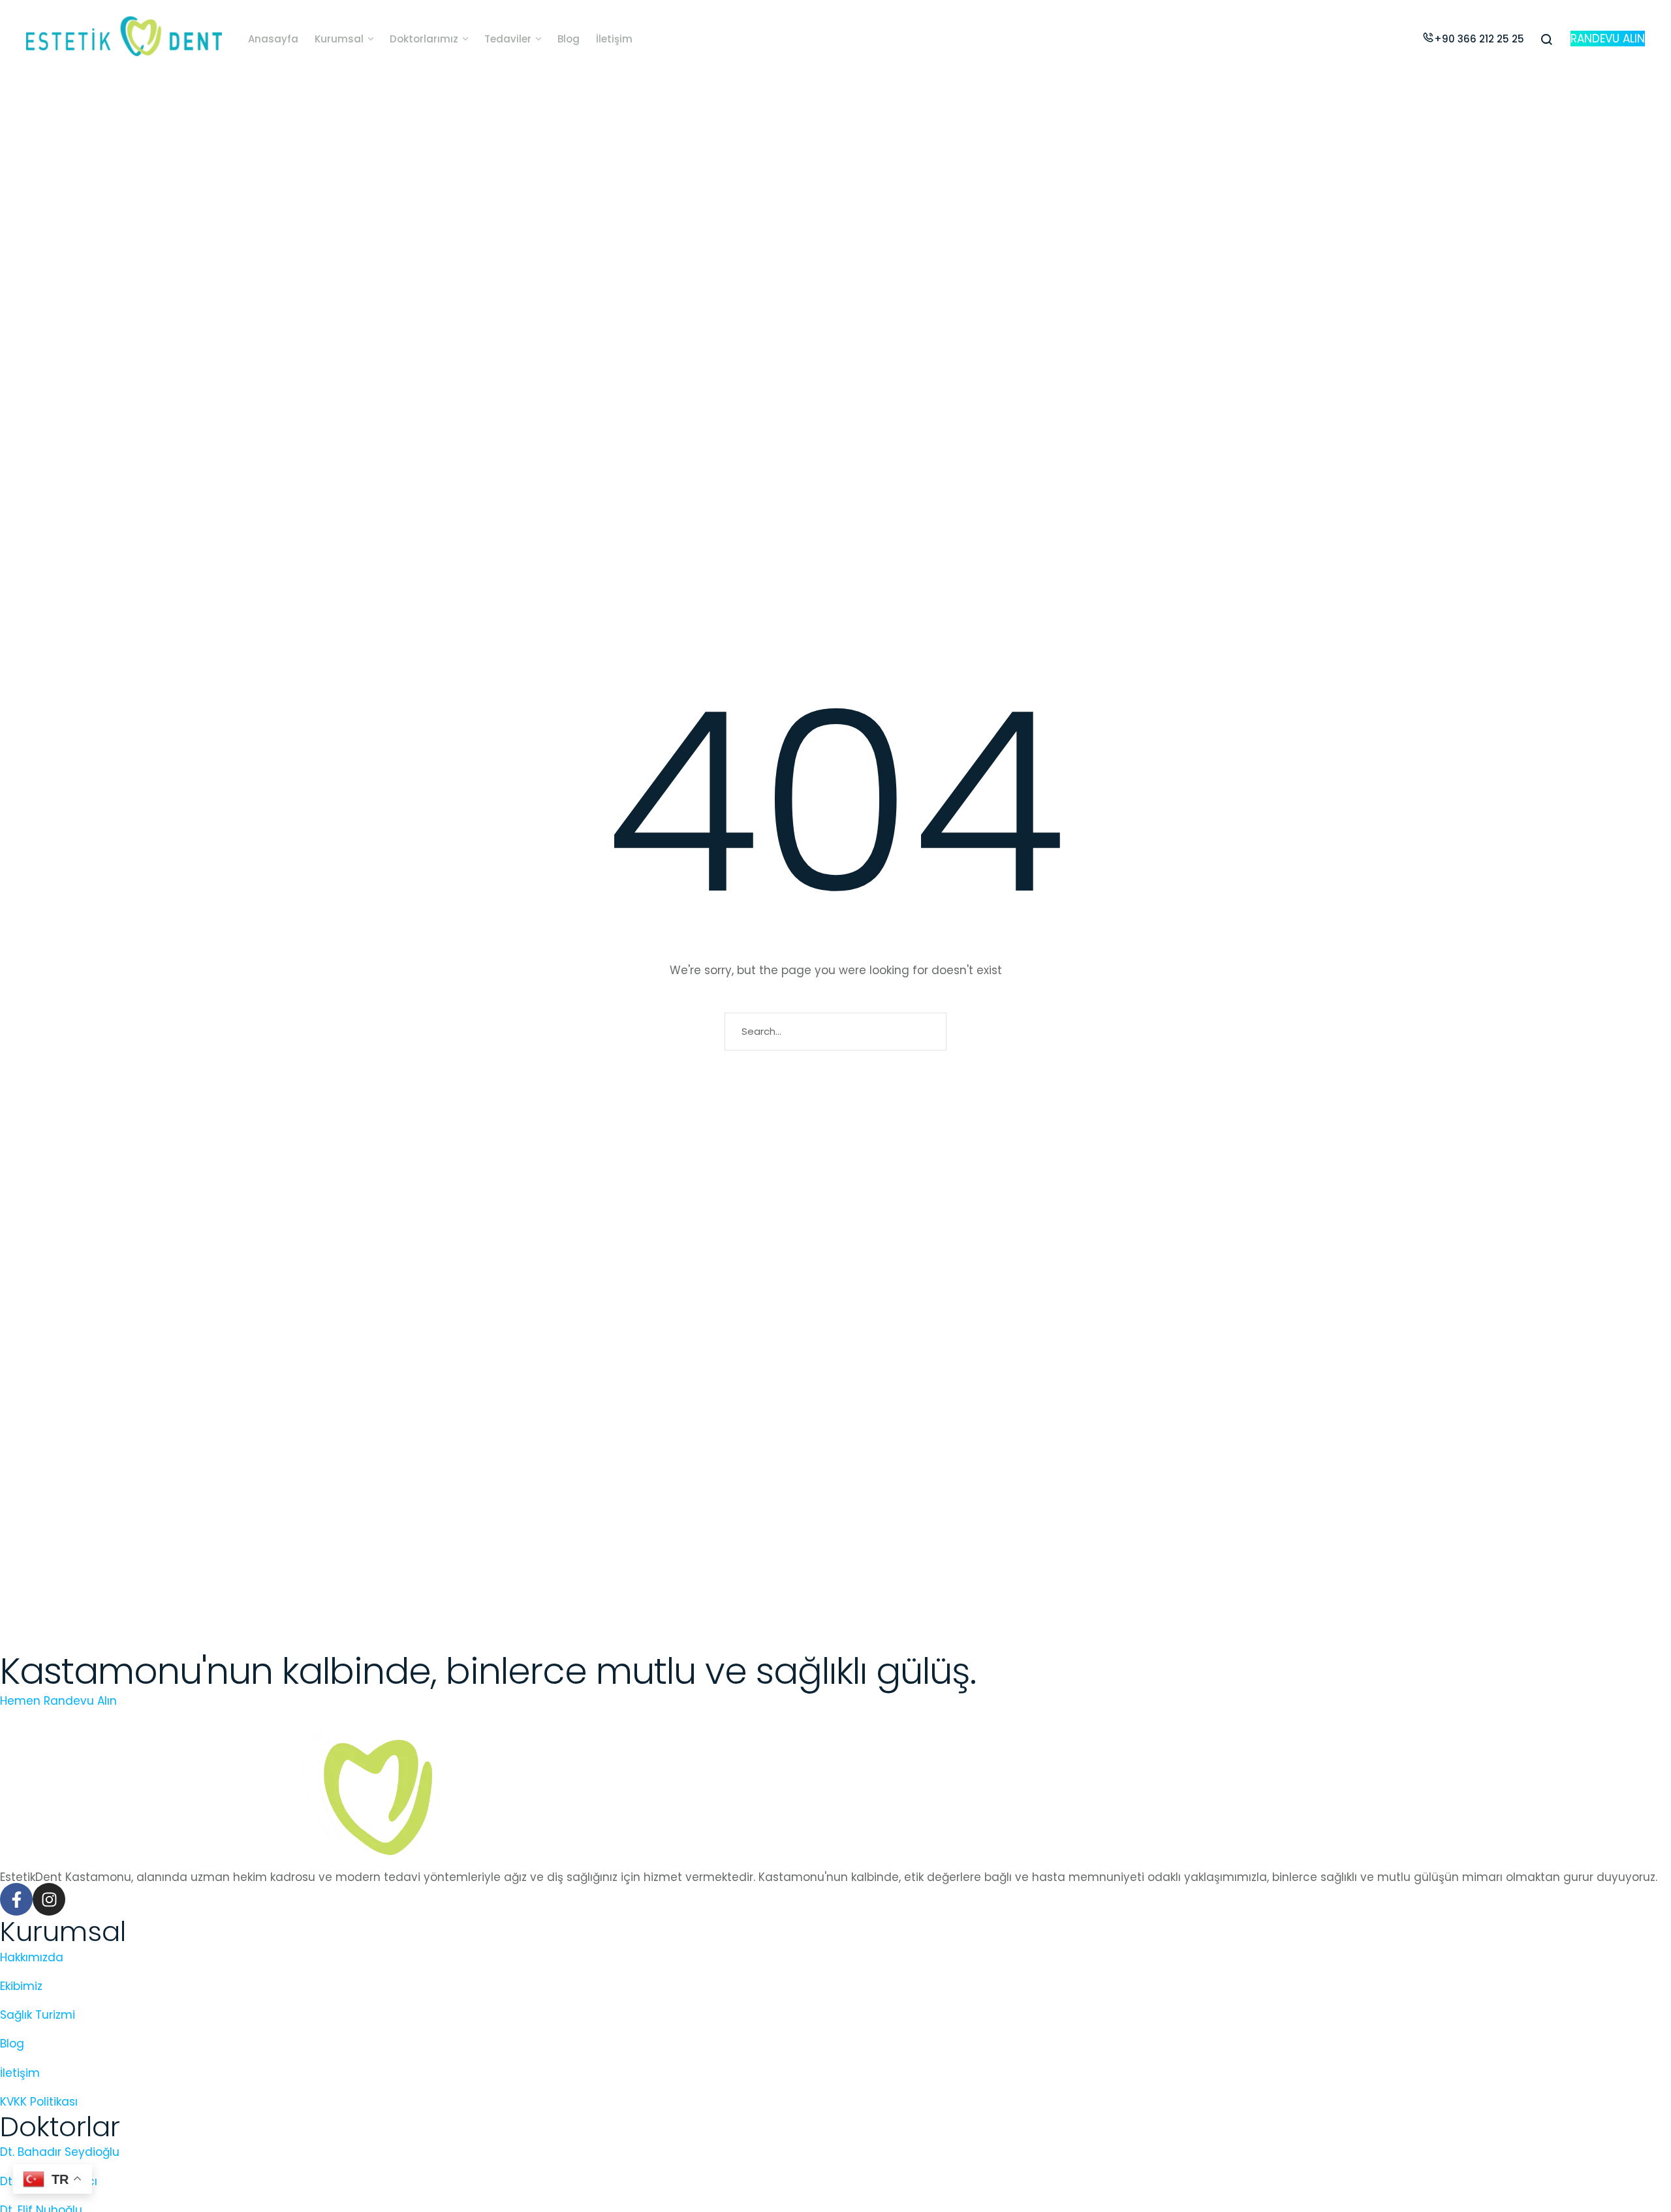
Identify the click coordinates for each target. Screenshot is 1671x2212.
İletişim (20, 2073)
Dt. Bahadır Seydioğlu (60, 2152)
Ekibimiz (21, 1986)
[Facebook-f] (16, 1899)
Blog (12, 2044)
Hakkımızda (32, 1957)
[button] (371, 39)
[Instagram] (49, 1899)
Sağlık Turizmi (38, 2015)
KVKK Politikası (39, 2102)
